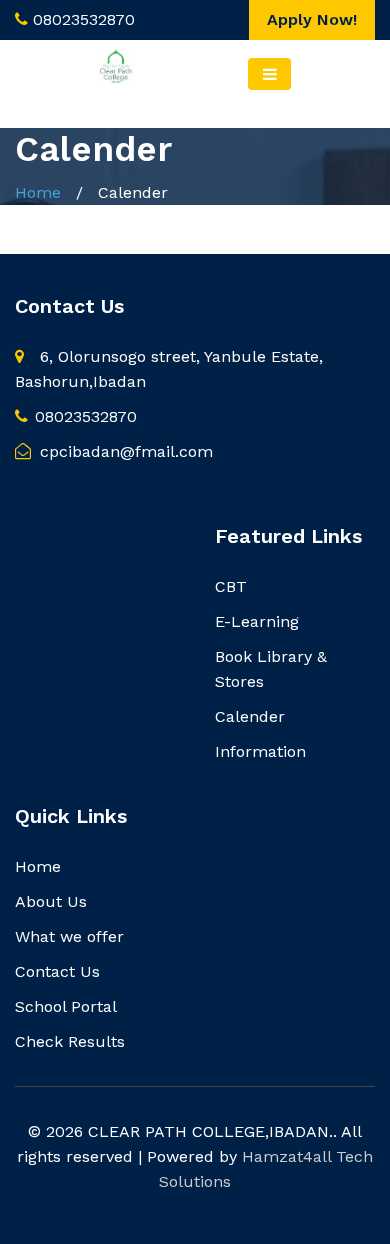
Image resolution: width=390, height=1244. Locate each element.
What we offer (69, 936)
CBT (231, 586)
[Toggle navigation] (269, 74)
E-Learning (257, 621)
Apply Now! (312, 19)
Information (260, 751)
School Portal (66, 1006)
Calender (250, 716)
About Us (51, 901)
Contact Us (57, 971)
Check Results (70, 1041)
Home (38, 192)
